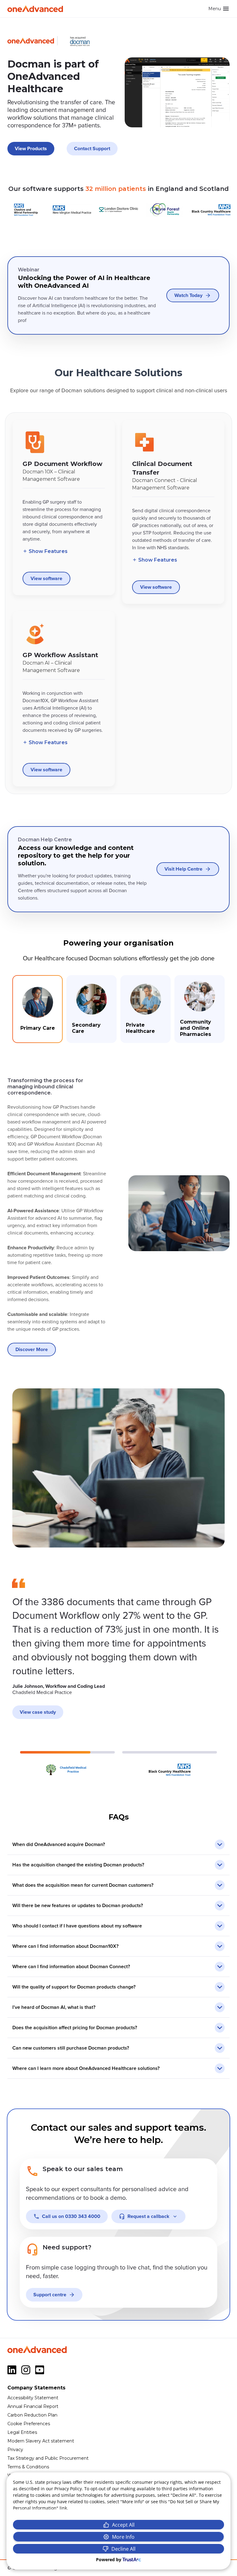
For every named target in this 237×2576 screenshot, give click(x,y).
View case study (38, 1712)
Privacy (15, 2450)
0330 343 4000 (71, 2216)
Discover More (32, 1350)
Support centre (50, 2295)
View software (46, 579)
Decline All (123, 2549)
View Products (31, 149)
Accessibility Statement (33, 2398)
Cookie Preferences (29, 2424)
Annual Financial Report (33, 2406)
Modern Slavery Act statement (41, 2441)
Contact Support (92, 149)
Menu (215, 9)
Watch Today (188, 295)
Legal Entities (22, 2432)
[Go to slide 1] (67, 1764)
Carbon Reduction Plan (32, 2415)
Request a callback (148, 2216)
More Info (123, 2537)
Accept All (123, 2525)
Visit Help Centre (183, 869)
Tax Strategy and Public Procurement (48, 2458)
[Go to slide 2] (170, 1764)
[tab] (37, 1009)
